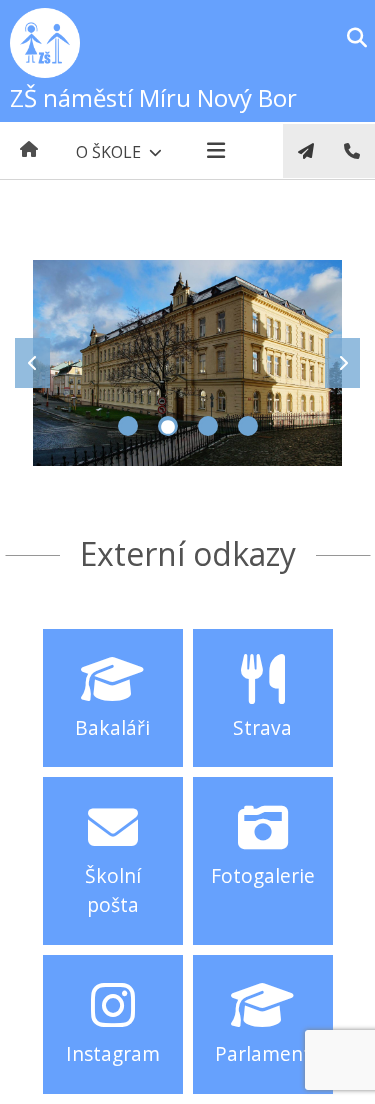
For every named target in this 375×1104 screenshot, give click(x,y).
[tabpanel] (187, 363)
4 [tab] (248, 426)
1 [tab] (128, 426)
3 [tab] (208, 426)
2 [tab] (168, 426)
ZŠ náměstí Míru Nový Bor (153, 97)
